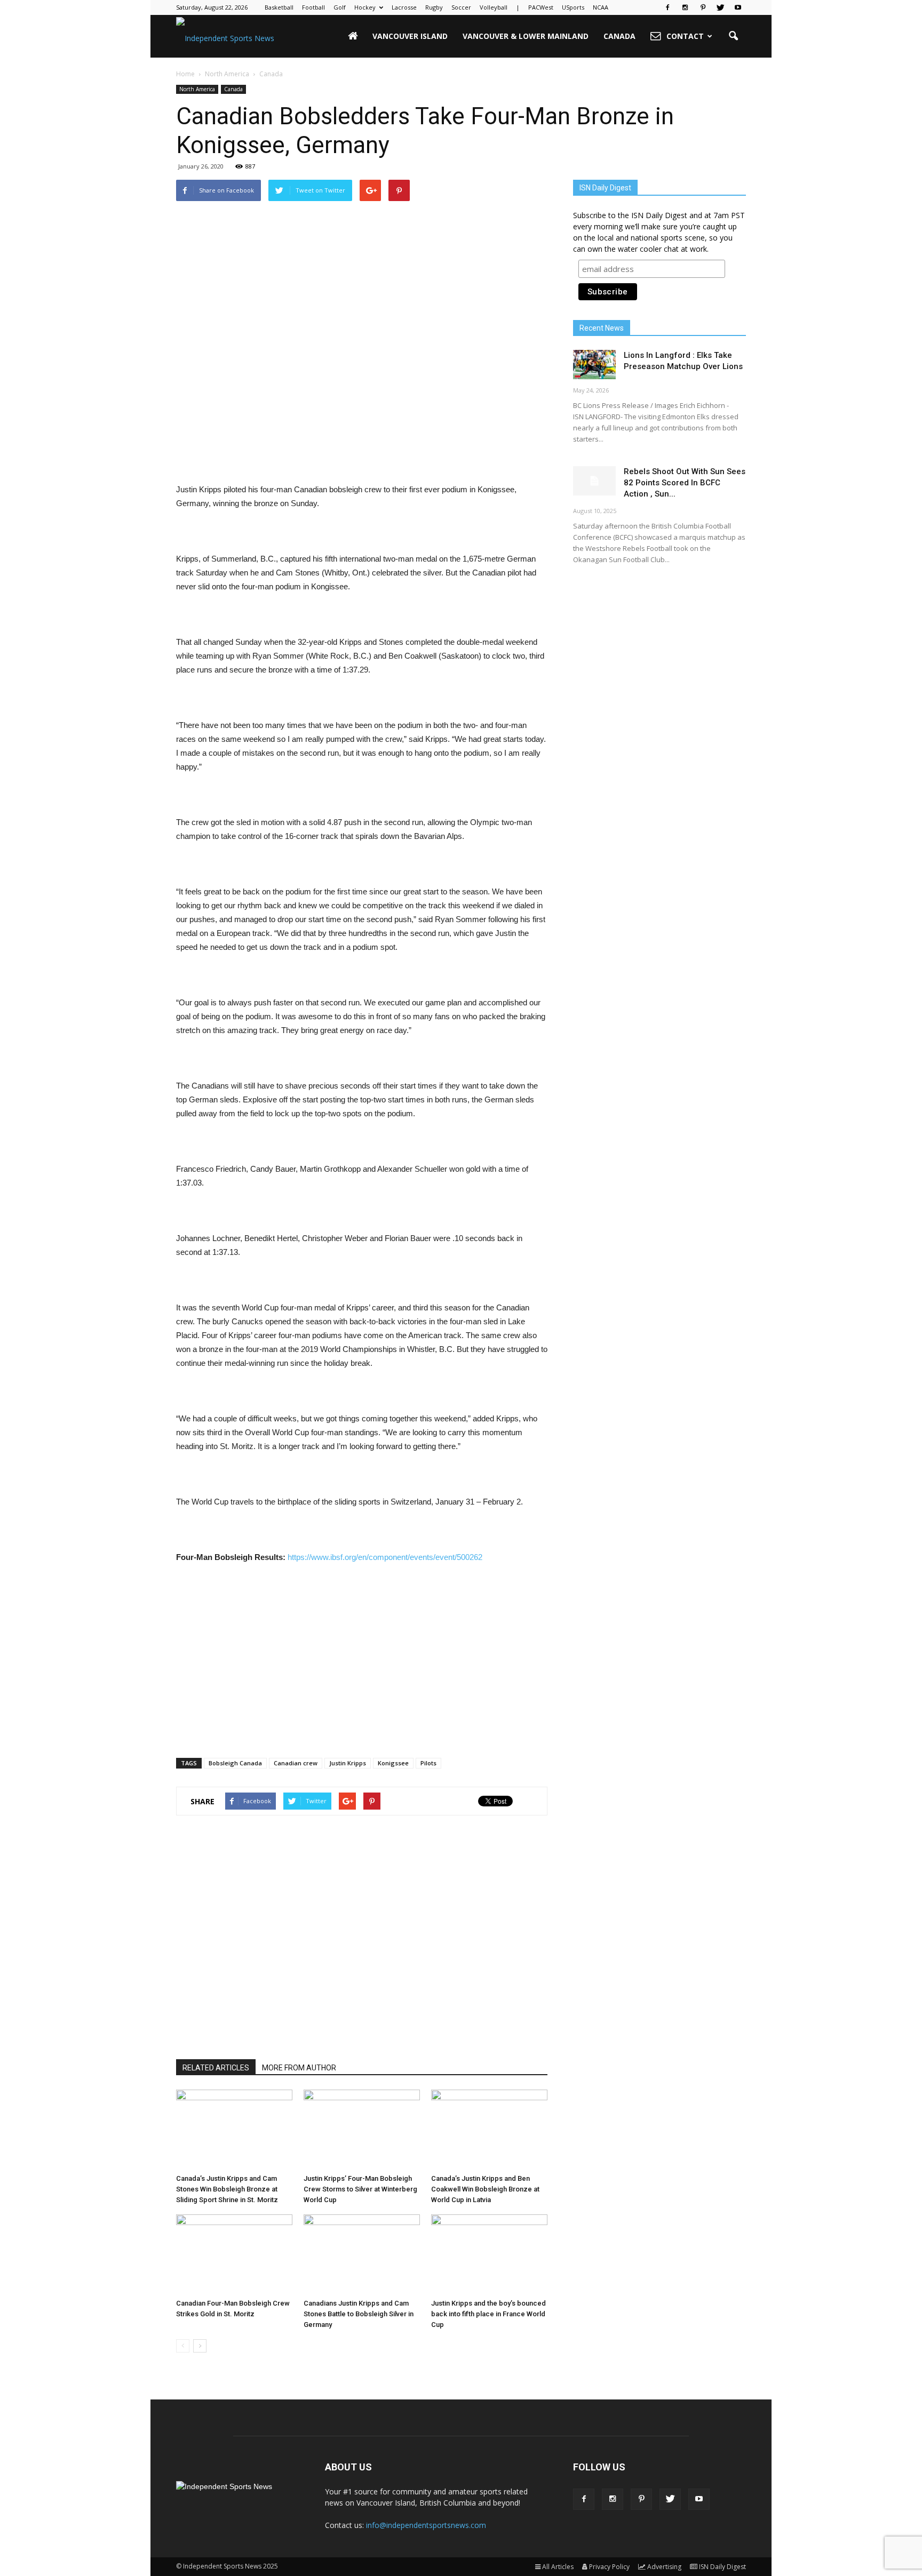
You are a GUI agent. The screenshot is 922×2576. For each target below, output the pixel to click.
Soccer (461, 7)
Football (313, 7)
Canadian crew (296, 1763)
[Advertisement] (362, 455)
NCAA (601, 7)
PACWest (541, 7)
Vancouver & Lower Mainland (526, 36)
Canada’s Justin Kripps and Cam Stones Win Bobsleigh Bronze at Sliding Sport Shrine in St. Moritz (227, 2189)
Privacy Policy (609, 2567)
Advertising (664, 2567)
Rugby (434, 7)
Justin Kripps (348, 1763)
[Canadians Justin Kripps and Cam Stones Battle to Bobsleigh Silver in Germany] (362, 2254)
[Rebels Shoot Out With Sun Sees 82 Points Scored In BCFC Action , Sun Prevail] (594, 481)
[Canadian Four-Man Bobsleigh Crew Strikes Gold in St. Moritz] (234, 2254)
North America (197, 89)
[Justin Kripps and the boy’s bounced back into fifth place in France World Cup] (489, 2254)
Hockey (365, 7)
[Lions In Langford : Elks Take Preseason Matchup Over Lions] (594, 365)
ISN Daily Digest (722, 2567)
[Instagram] (685, 7)
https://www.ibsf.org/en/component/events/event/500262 (385, 1557)
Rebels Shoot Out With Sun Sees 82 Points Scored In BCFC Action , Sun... (685, 483)
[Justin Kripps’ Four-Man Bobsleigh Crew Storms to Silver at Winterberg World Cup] (362, 2130)
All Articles (558, 2567)
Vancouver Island (410, 36)
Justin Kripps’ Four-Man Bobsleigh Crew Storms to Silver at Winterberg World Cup (360, 2189)
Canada (619, 36)
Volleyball (494, 7)
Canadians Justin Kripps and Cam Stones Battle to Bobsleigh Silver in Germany (359, 2314)
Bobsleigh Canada (235, 1763)
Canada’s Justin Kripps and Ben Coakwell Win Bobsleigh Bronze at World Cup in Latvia (485, 2189)
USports (573, 7)
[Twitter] (720, 7)
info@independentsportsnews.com (426, 2525)
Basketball (279, 7)
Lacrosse (404, 7)
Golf (340, 7)
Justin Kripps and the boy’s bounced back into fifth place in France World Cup (488, 2314)
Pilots (428, 1763)
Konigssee (393, 1763)
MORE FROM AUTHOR (299, 2068)
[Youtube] (738, 7)
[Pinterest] (703, 7)
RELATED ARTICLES (216, 2068)
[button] (733, 36)
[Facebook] (667, 7)
